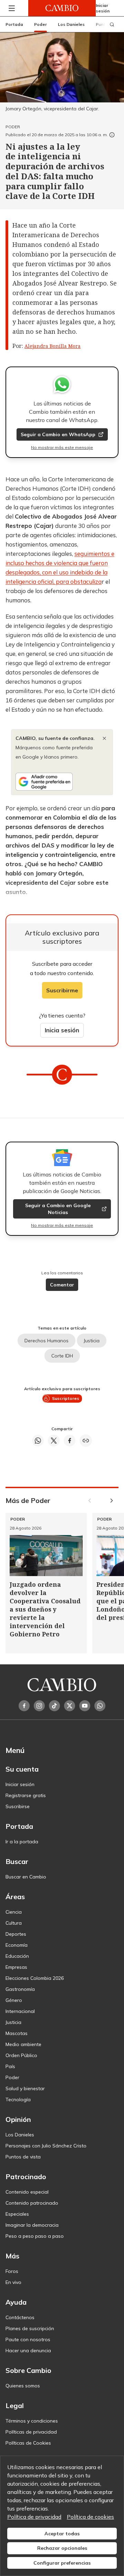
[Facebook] (24, 1706)
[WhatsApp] (100, 1706)
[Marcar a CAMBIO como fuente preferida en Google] (62, 782)
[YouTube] (85, 1706)
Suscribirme (62, 990)
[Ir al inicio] (62, 8)
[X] (70, 1706)
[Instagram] (39, 1706)
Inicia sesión (62, 1030)
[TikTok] (54, 1706)
